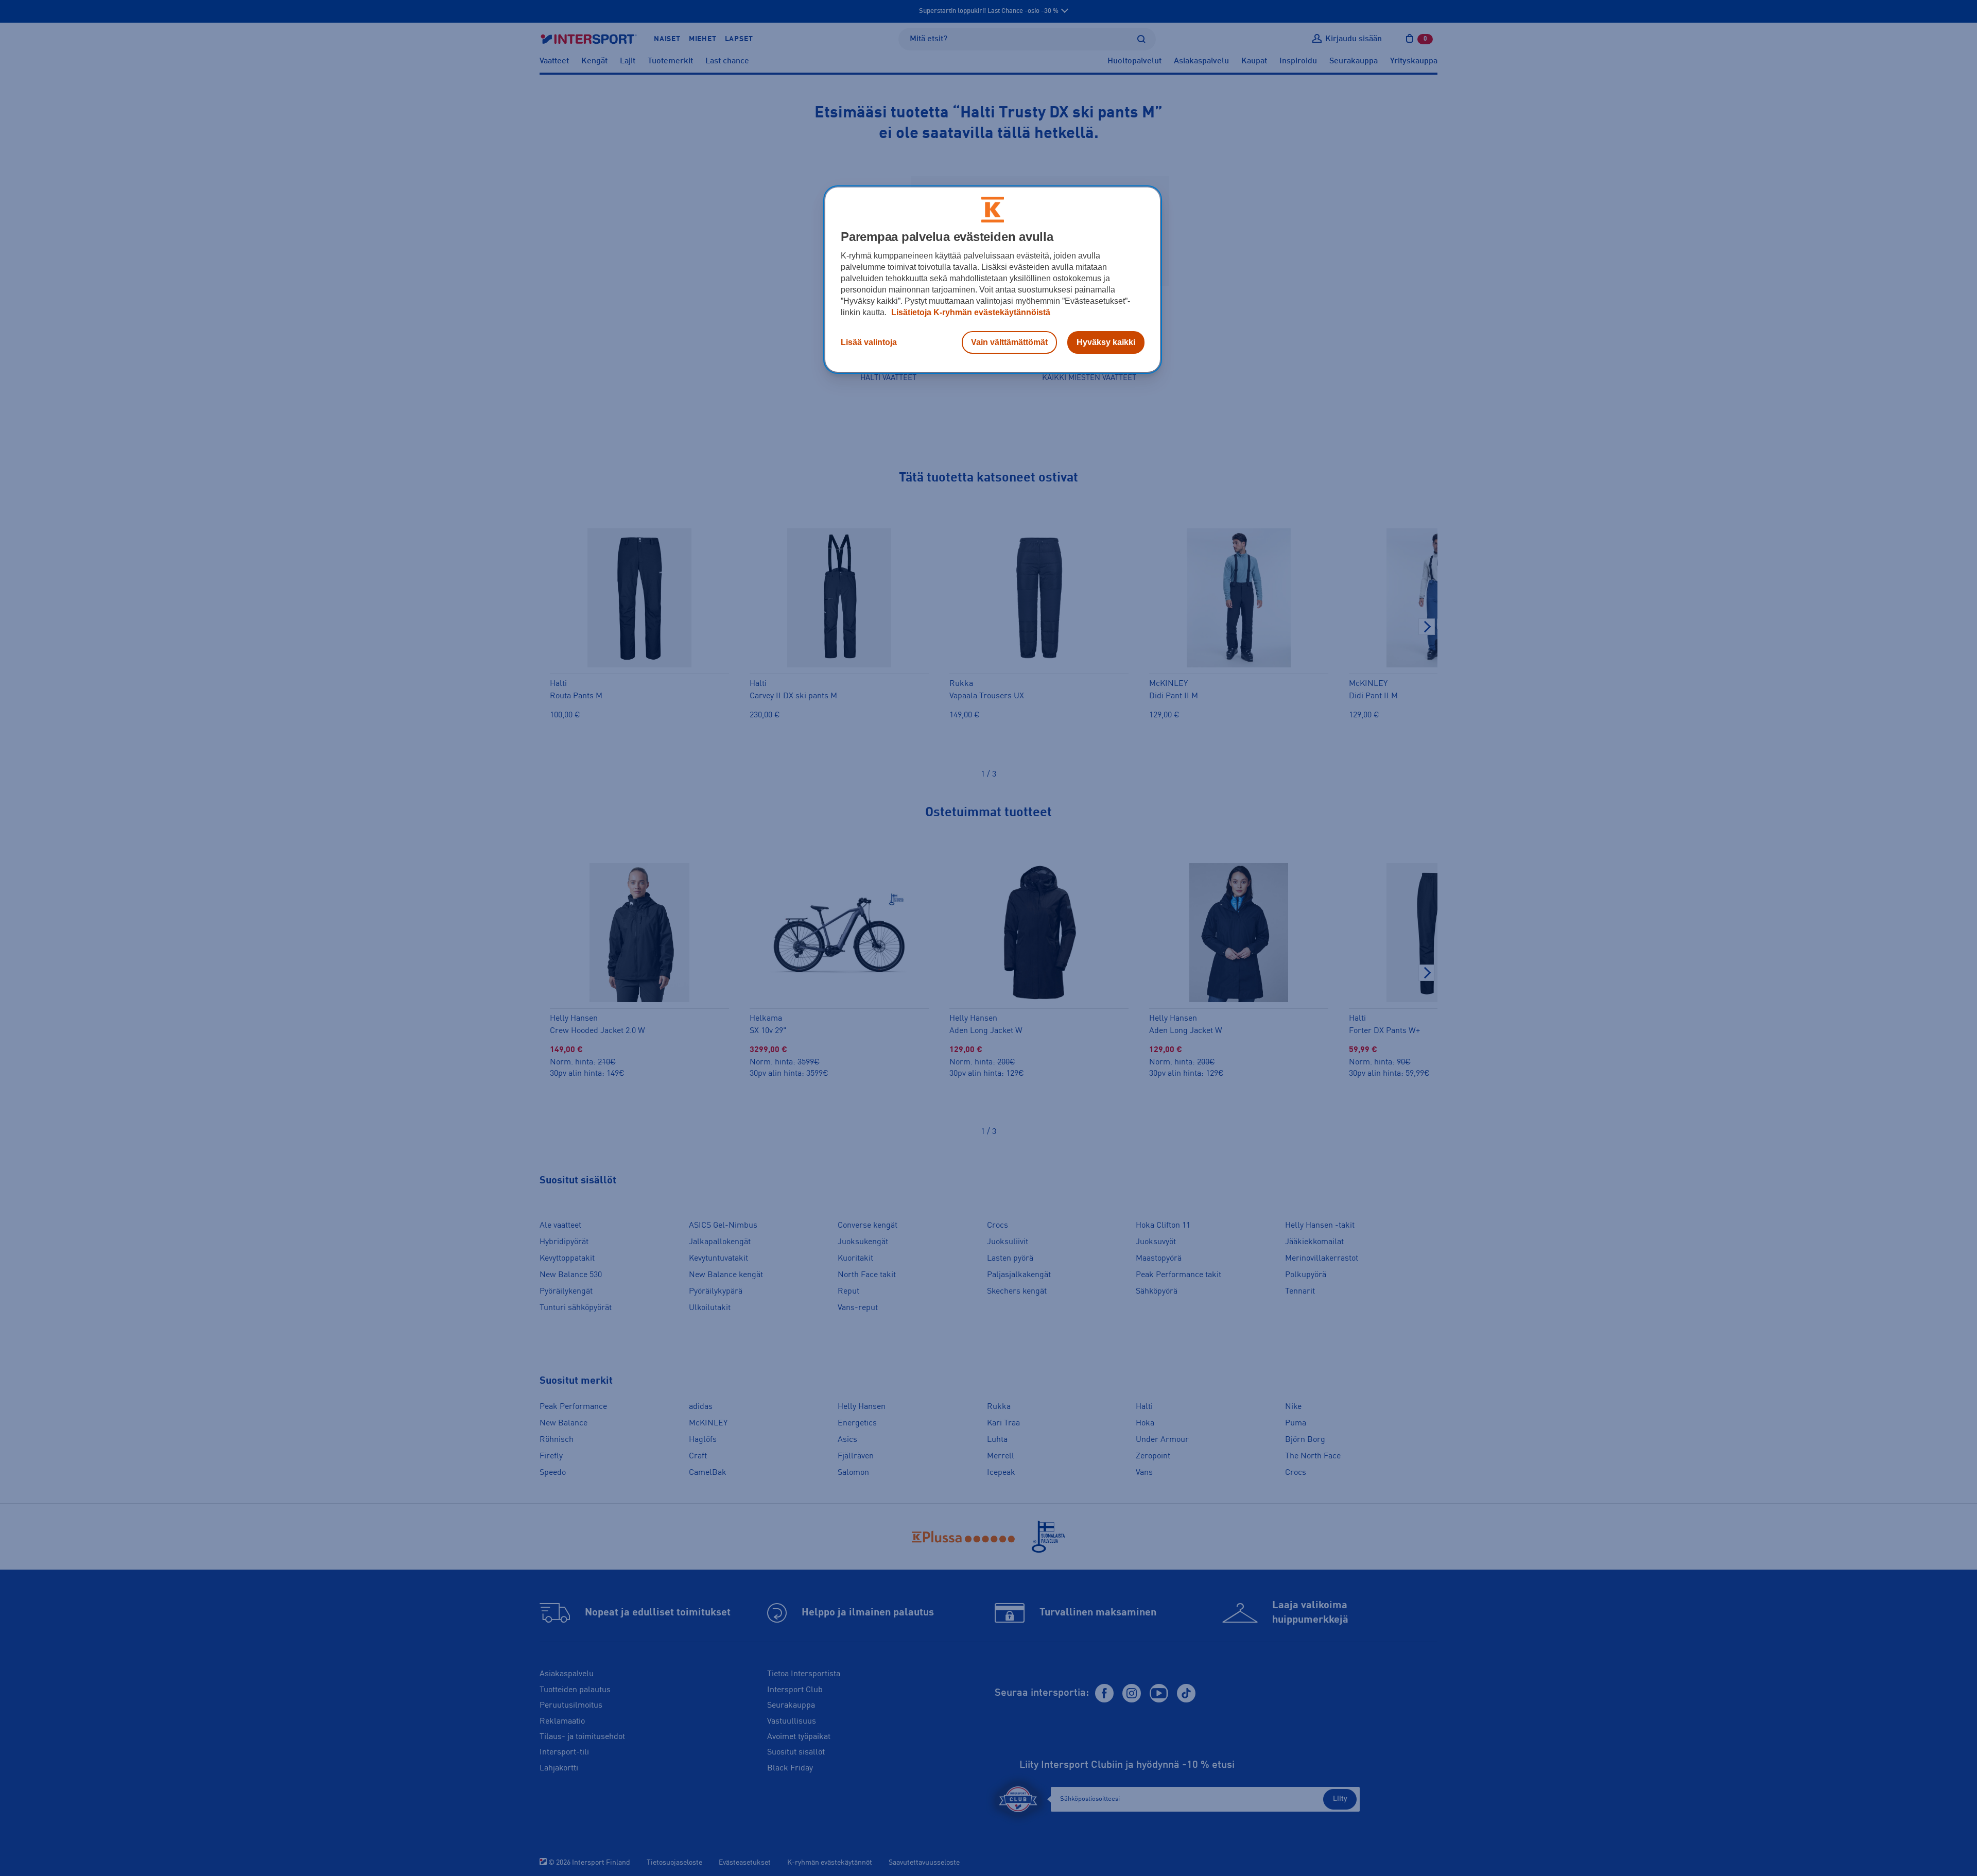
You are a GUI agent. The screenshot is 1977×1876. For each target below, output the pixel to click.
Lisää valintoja (869, 342)
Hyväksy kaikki (1106, 342)
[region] (993, 280)
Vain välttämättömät (1009, 342)
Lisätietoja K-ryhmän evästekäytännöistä (970, 312)
